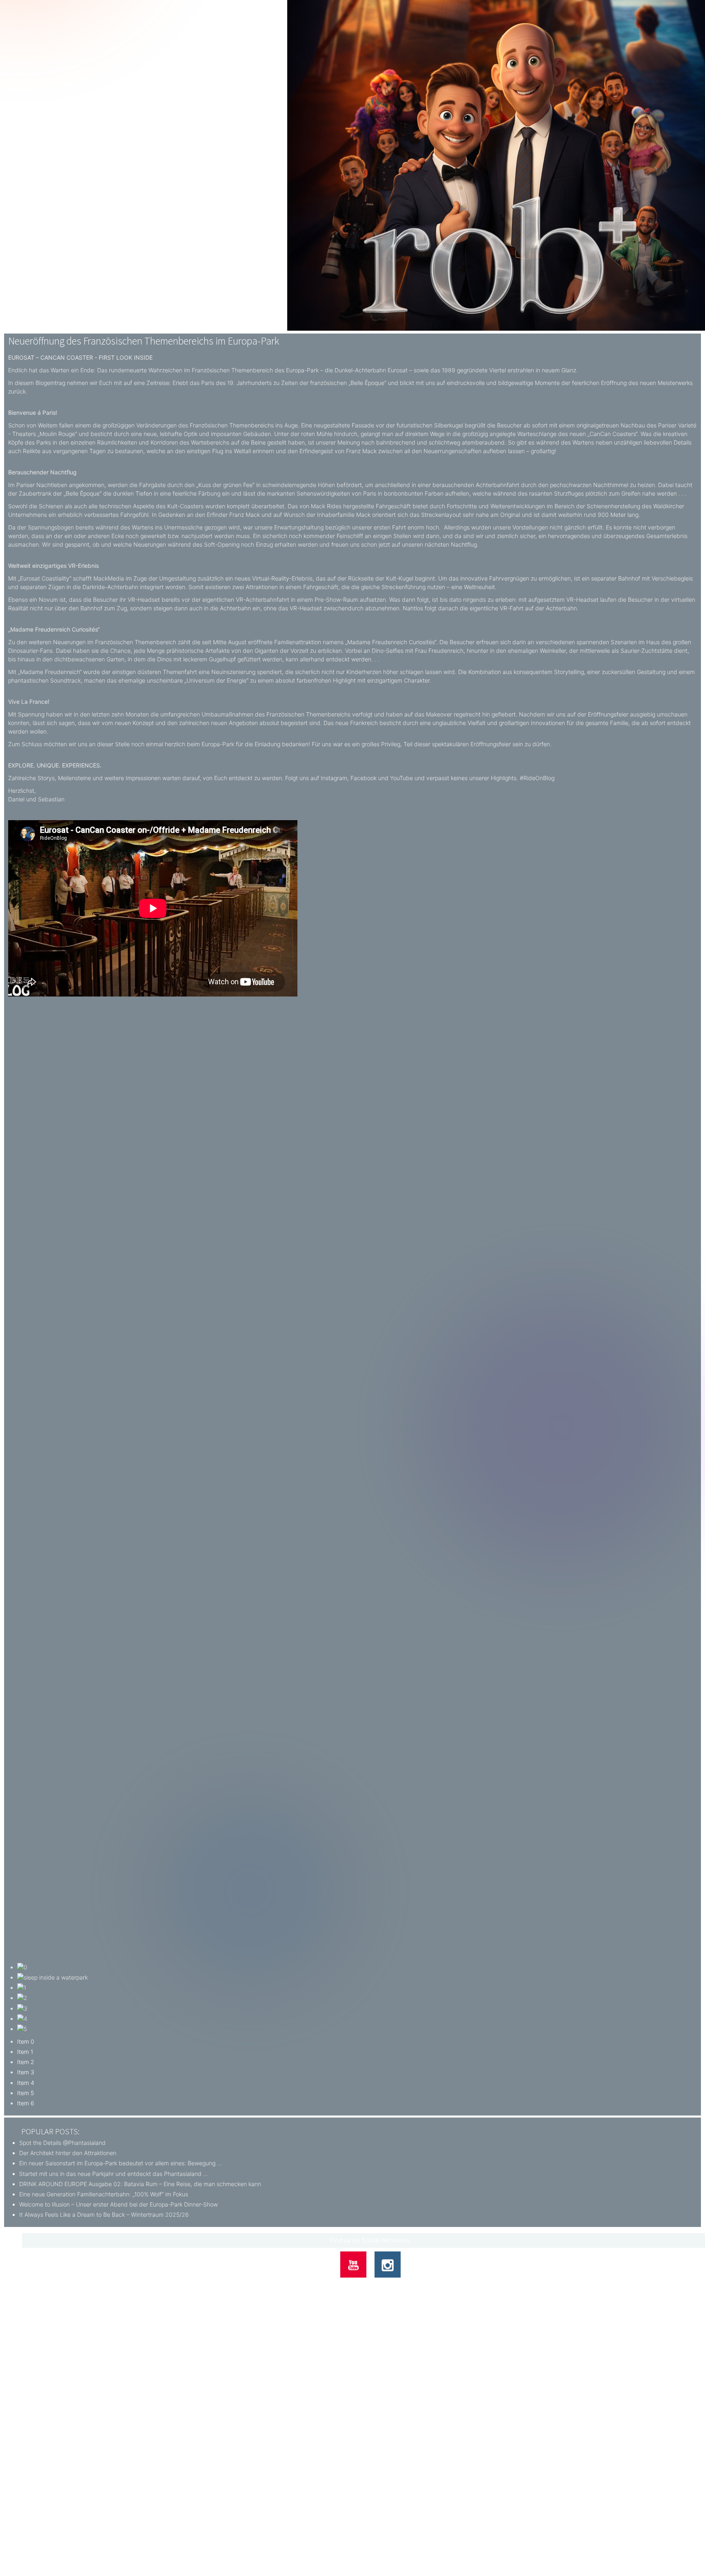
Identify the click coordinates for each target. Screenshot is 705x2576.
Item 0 (26, 2041)
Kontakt (339, 2285)
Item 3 (26, 2072)
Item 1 (25, 2052)
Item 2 (26, 2062)
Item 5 (25, 2093)
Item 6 (26, 2103)
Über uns (313, 2285)
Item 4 (26, 2083)
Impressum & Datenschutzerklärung (397, 2285)
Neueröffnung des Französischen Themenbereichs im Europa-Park (144, 341)
